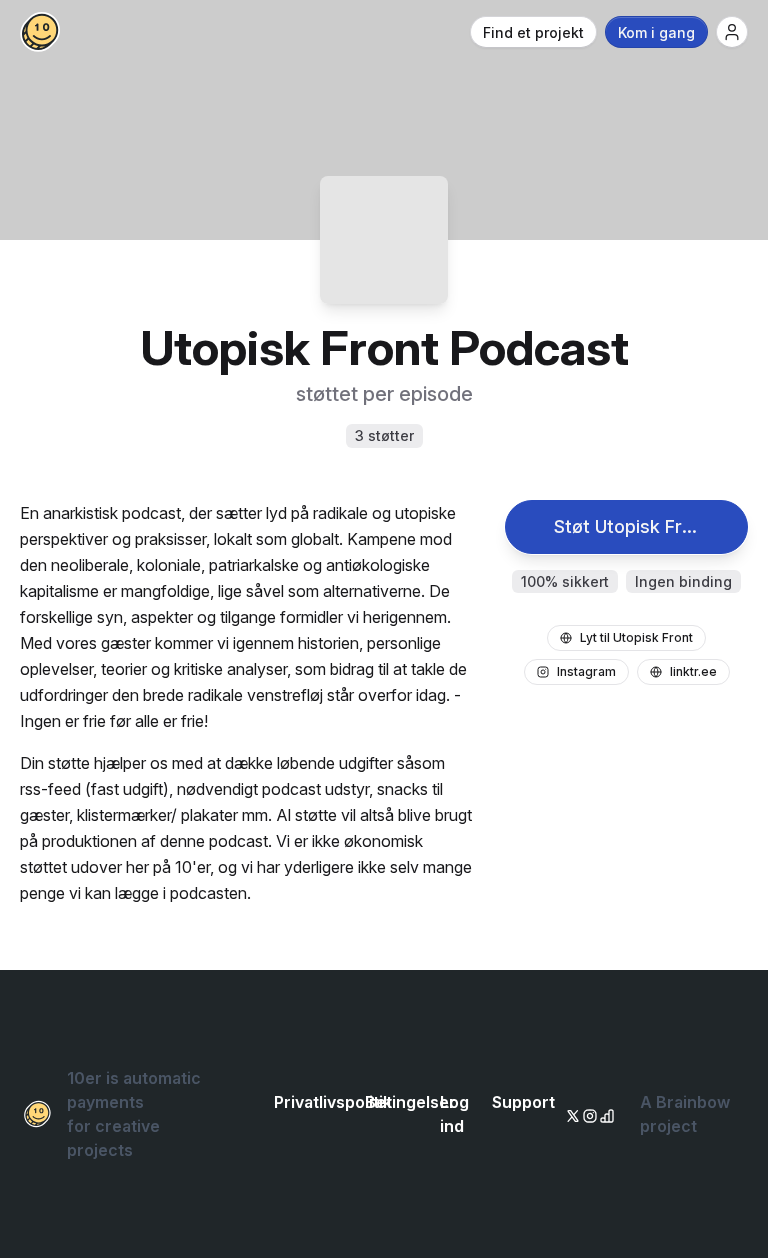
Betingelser (410, 1102)
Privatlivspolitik (333, 1102)
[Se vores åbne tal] (603, 1114)
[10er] (40, 32)
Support (523, 1102)
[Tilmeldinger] (732, 32)
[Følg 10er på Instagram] (586, 1114)
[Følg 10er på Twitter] (569, 1114)
